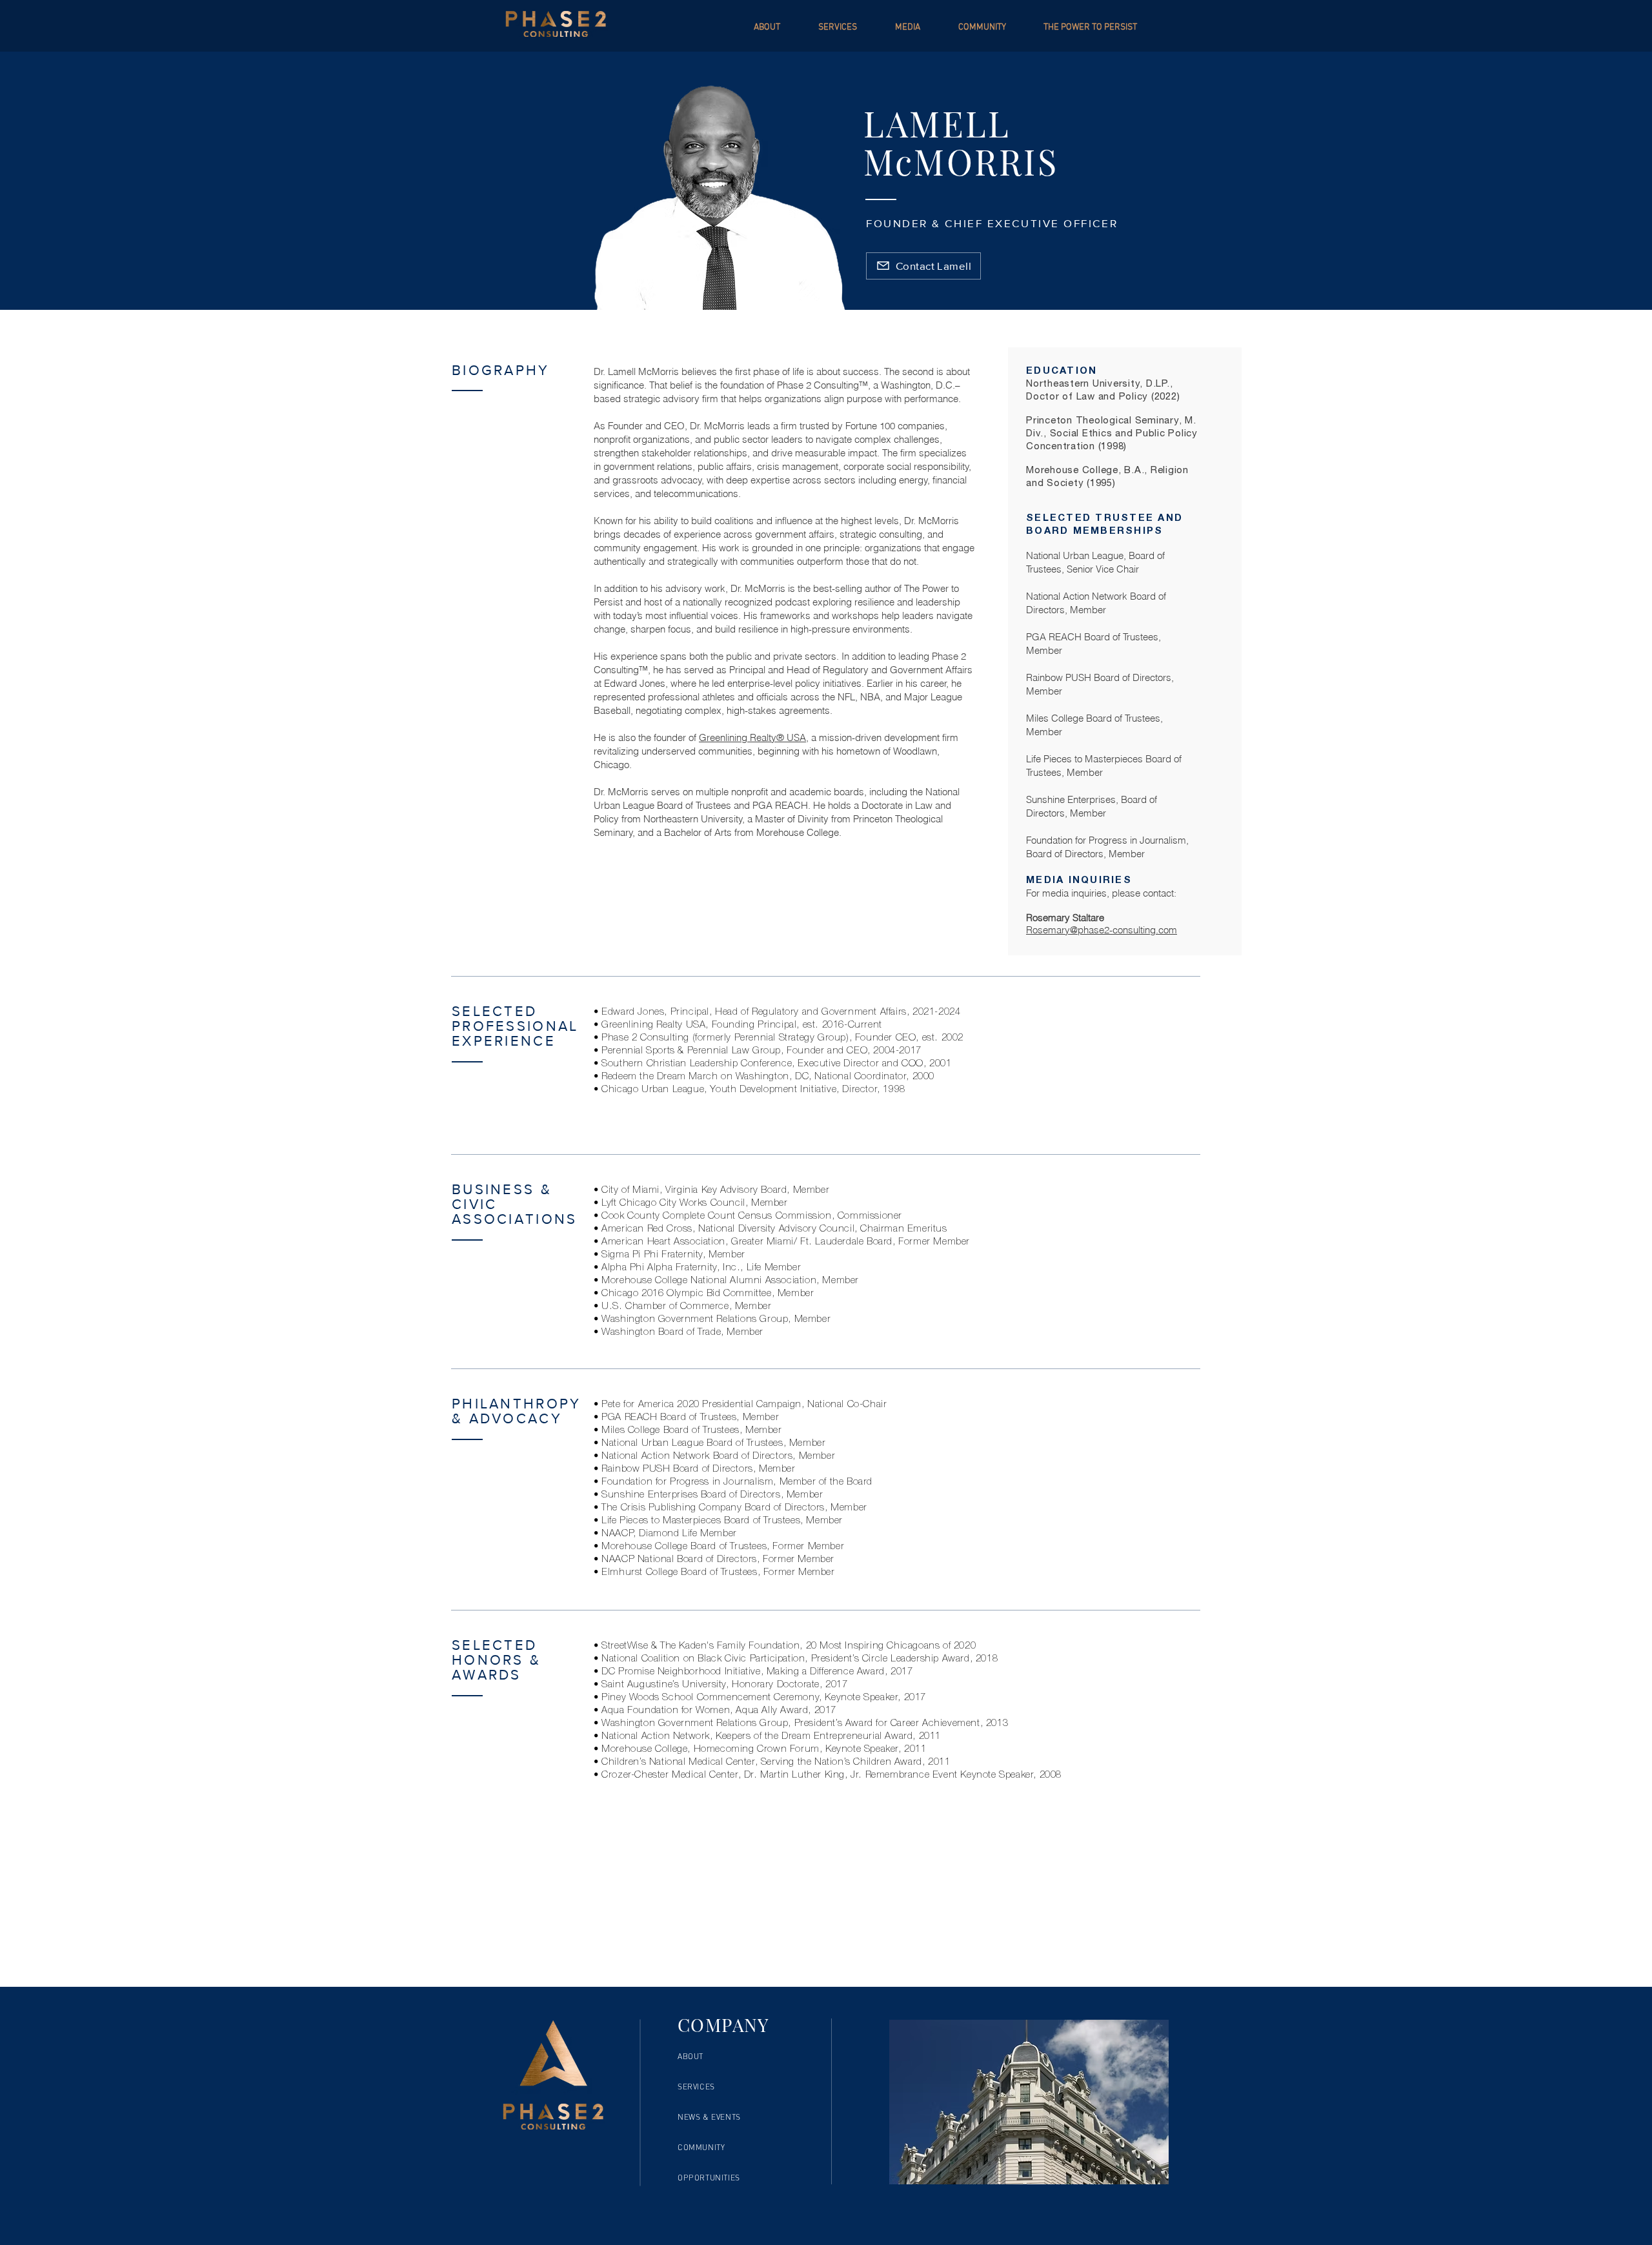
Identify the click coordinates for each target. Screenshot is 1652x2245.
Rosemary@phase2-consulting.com (1102, 930)
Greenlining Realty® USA (752, 737)
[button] (917, 27)
